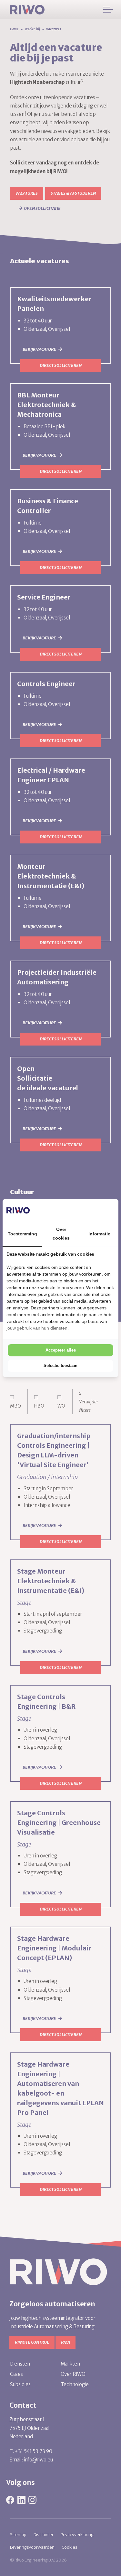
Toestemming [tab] (22, 1234)
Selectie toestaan (60, 1366)
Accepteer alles (61, 1350)
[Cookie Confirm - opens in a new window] (90, 1210)
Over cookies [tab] (61, 1233)
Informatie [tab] (99, 1234)
